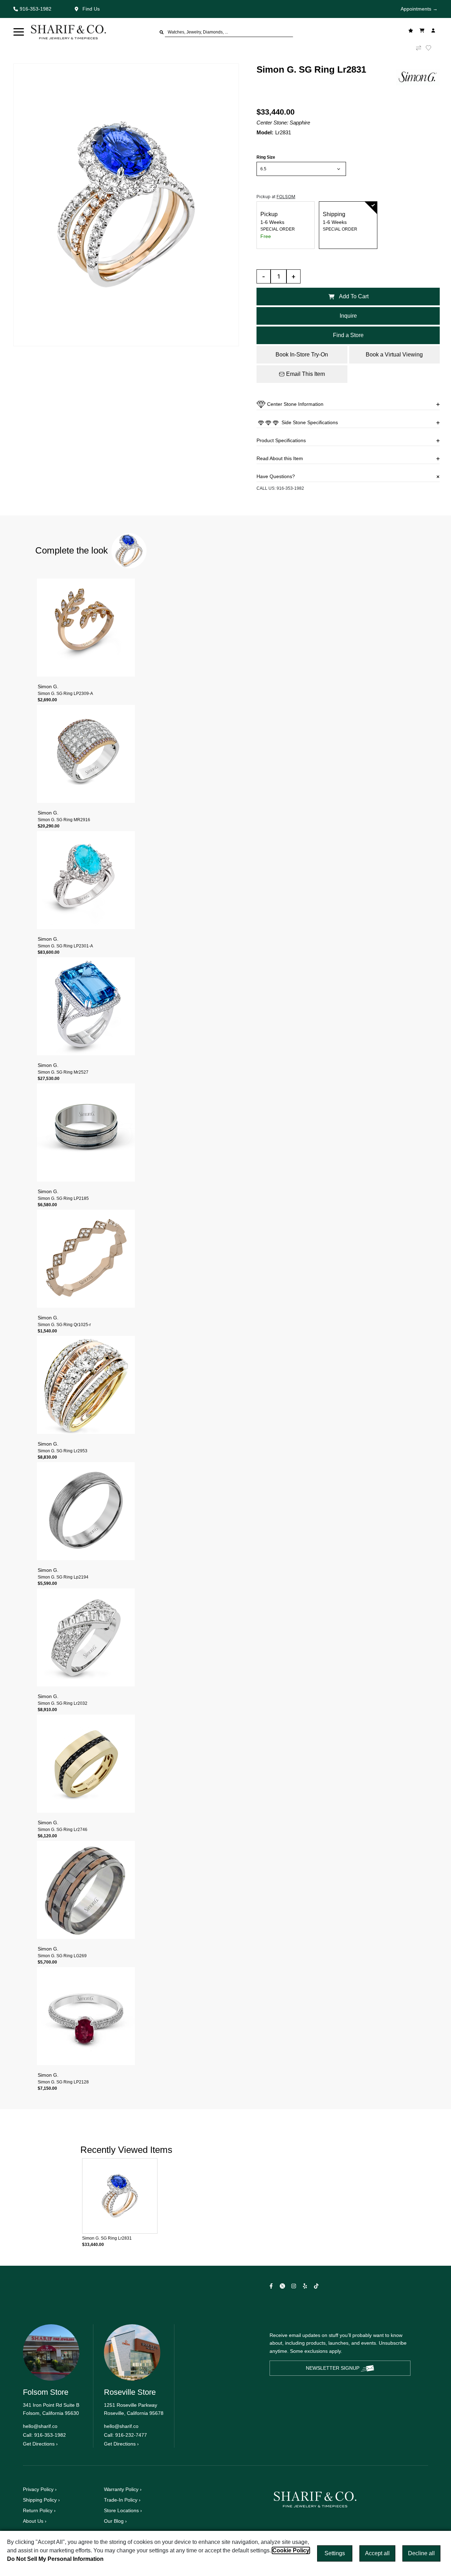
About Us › (35, 2521)
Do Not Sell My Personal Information (55, 2559)
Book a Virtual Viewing (394, 355)
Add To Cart (354, 296)
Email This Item (305, 374)
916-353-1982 (290, 488)
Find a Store (348, 335)
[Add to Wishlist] (433, 48)
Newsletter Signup (333, 2368)
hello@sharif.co (40, 2426)
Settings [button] (335, 2553)
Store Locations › (123, 2510)
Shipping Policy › (41, 2500)
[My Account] (434, 30)
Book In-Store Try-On (302, 355)
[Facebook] (272, 2286)
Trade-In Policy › (122, 2500)
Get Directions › (40, 2444)
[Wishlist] (412, 30)
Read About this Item (280, 458)
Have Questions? (276, 476)
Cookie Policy (291, 2550)
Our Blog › (115, 2521)
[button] (19, 32)
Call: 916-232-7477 (125, 2435)
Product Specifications (281, 440)
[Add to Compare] (419, 48)
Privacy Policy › (40, 2489)
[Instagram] (295, 2286)
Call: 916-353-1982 (44, 2435)
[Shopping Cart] (423, 30)
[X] (283, 2286)
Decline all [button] (421, 2553)
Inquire (348, 316)
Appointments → (419, 9)
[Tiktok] (317, 2286)
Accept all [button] (377, 2553)
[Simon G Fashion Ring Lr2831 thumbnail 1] (126, 205)
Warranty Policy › (123, 2489)
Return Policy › (39, 2510)
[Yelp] (306, 2286)
